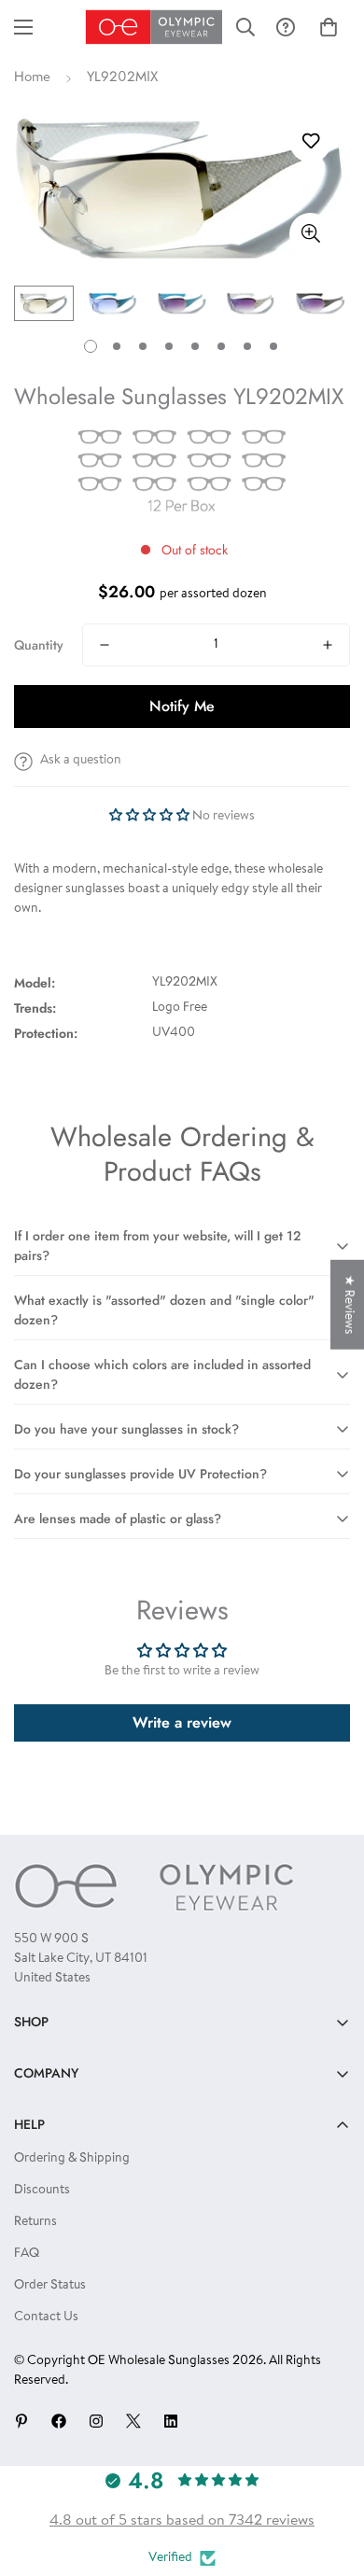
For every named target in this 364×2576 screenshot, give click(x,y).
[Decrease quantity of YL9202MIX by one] (105, 645)
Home (32, 78)
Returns (35, 2222)
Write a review (182, 1722)
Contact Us (46, 2317)
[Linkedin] (171, 2421)
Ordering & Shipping (72, 2159)
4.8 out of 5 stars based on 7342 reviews (182, 2521)
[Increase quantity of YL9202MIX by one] (328, 645)
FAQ (27, 2254)
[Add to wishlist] (310, 141)
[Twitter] (133, 2421)
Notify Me (182, 706)
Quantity (39, 645)
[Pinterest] (21, 2421)
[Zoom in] (310, 234)
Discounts (42, 2191)
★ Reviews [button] (348, 1305)
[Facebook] (59, 2421)
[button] (329, 27)
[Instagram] (96, 2421)
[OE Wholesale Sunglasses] (154, 27)
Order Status (50, 2286)
